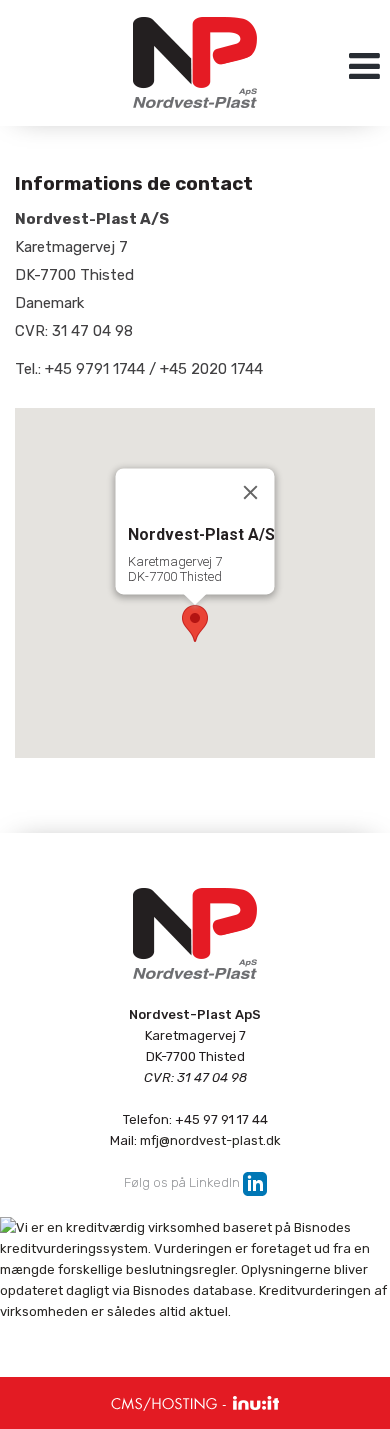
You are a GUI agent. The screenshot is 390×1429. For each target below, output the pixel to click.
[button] (195, 623)
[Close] (251, 492)
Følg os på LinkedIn (182, 1182)
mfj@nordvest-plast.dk (210, 1140)
